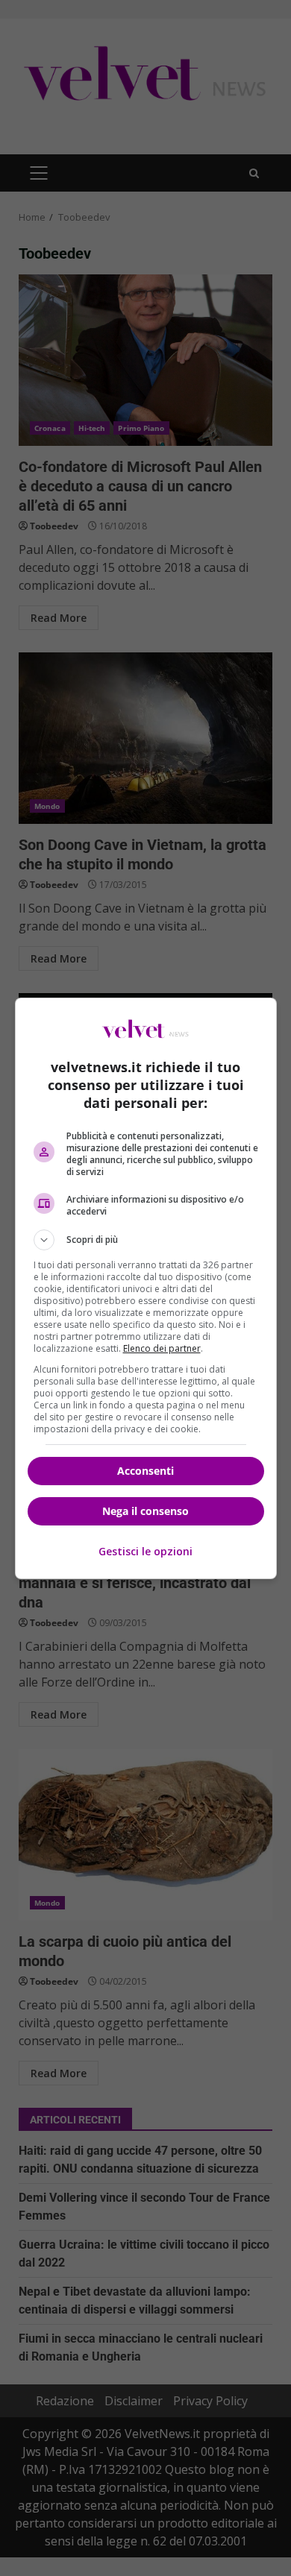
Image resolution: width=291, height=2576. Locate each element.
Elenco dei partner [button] (162, 1348)
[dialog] (146, 1288)
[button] (146, 1240)
